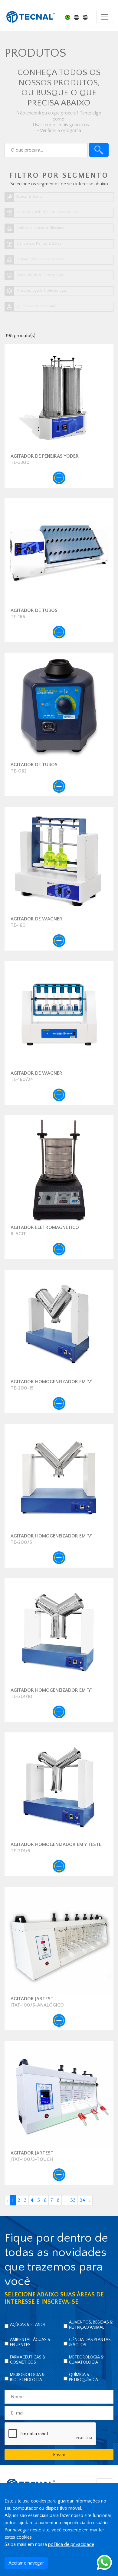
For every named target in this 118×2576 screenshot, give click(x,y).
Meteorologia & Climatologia (86, 2360)
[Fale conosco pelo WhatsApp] (104, 2562)
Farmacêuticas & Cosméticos (28, 2360)
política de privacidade (71, 2544)
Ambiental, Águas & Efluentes (30, 2342)
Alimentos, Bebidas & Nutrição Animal (91, 2325)
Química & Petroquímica (84, 2377)
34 (82, 2200)
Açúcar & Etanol (28, 2325)
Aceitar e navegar (26, 2563)
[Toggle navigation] (105, 17)
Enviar (59, 2455)
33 (73, 2200)
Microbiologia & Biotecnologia (27, 2377)
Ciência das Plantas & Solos (90, 2342)
